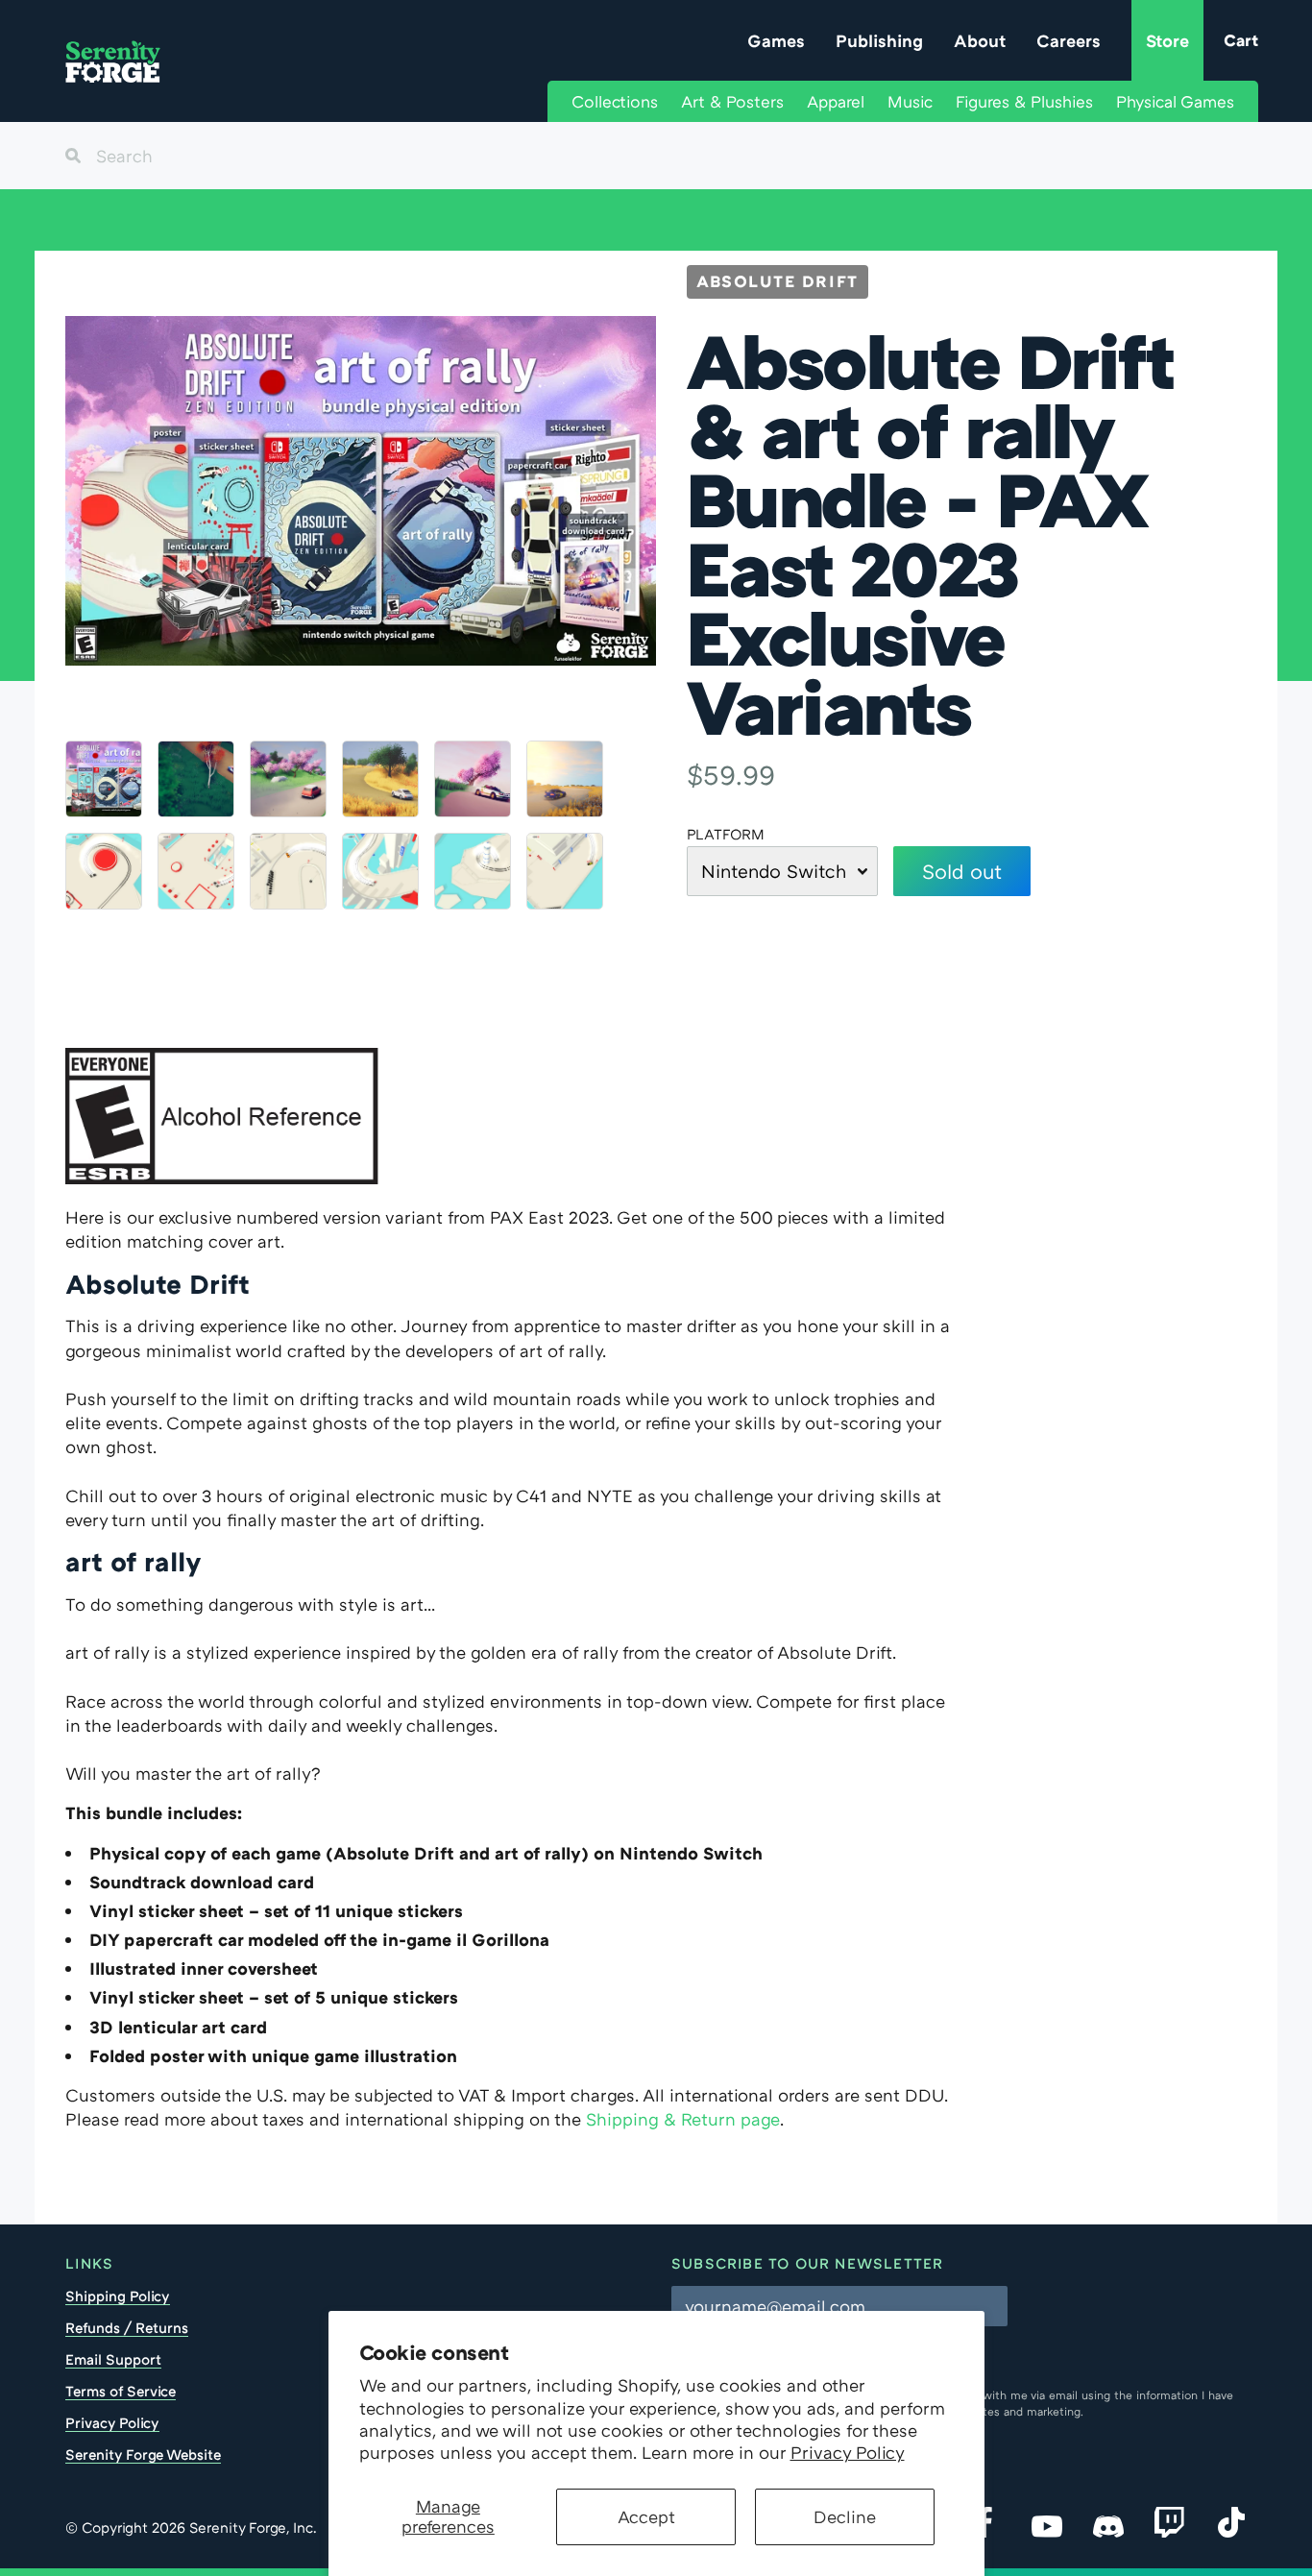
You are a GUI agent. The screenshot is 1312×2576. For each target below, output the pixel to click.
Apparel (836, 101)
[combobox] (656, 156)
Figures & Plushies (1024, 101)
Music (910, 101)
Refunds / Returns (127, 2327)
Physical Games (1175, 101)
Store (1167, 40)
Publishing (879, 40)
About (980, 40)
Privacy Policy (848, 2452)
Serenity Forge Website (143, 2454)
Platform (726, 834)
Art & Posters (732, 101)
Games (776, 40)
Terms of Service (121, 2391)
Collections (615, 101)
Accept (646, 2516)
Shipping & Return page (683, 2119)
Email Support (113, 2359)
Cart (1241, 40)
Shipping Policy (118, 2296)
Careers (1069, 40)
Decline (845, 2516)
